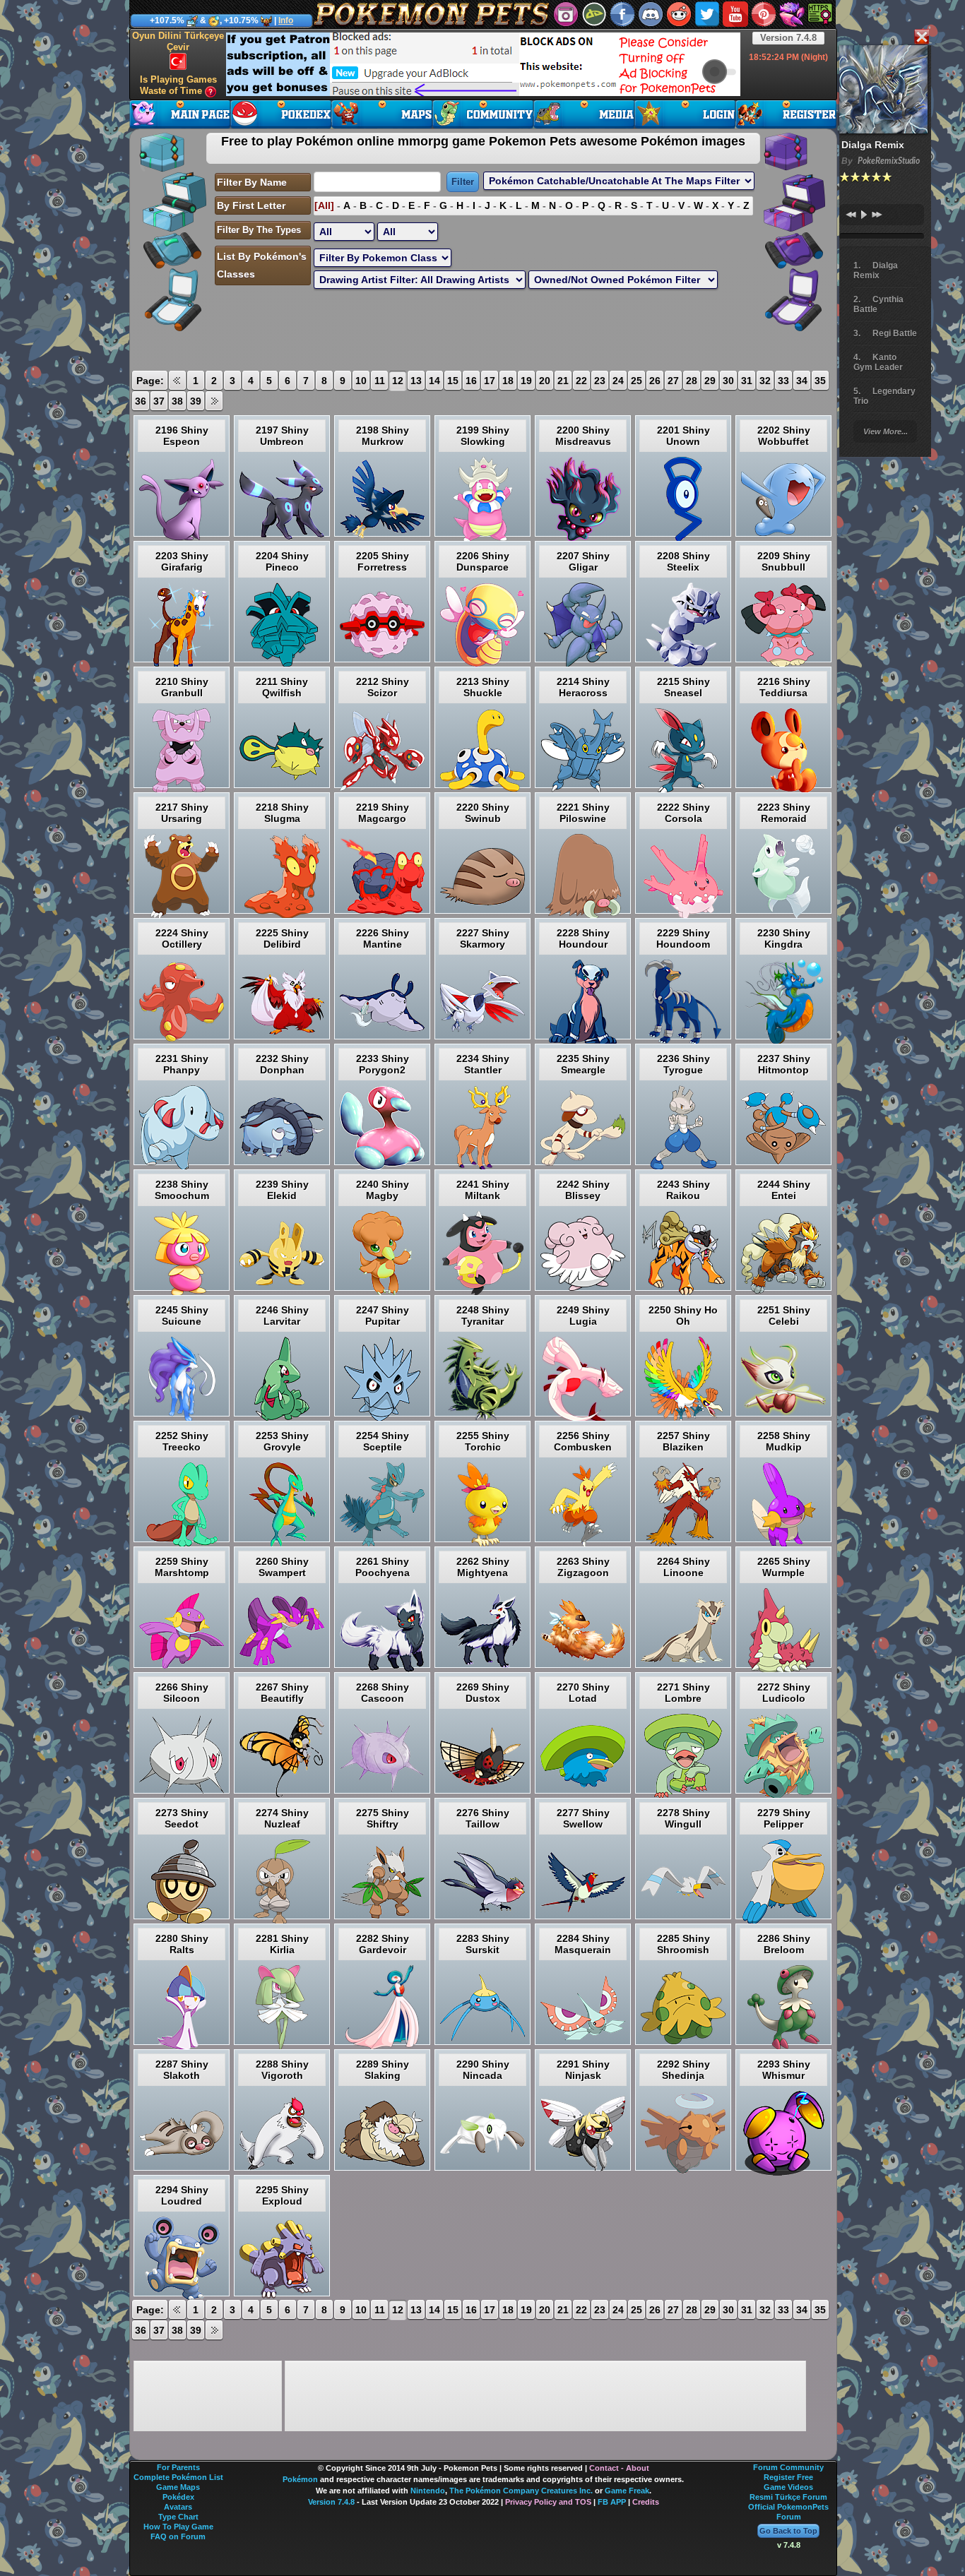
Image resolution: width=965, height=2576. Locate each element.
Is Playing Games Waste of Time (178, 85)
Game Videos (788, 2487)
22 (581, 381)
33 (783, 381)
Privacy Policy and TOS (548, 2502)
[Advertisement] (483, 64)
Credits (646, 2502)
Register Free (788, 2477)
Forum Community (788, 2467)
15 (453, 381)
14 (434, 381)
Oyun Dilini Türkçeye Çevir (178, 41)
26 (655, 381)
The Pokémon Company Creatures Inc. (521, 2491)
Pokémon (300, 2479)
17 (490, 381)
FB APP (612, 2502)
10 (361, 381)
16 (471, 381)
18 (508, 381)
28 (692, 381)
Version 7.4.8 (788, 38)
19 (526, 381)
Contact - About (619, 2468)
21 (563, 381)
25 (637, 381)
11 (380, 381)
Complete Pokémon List (178, 2477)
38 (177, 401)
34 (802, 381)
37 (159, 401)
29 (710, 381)
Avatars (178, 2507)
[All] (324, 205)
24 (618, 381)
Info (286, 20)
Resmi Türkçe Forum (788, 2497)
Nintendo (428, 2491)
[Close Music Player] (921, 38)
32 (765, 381)
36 (141, 401)
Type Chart (178, 2517)
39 (196, 401)
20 (545, 381)
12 (398, 381)
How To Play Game (178, 2527)
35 (820, 381)
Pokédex (178, 2497)
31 (747, 381)
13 (416, 381)
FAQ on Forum (178, 2536)
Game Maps (178, 2487)
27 (673, 381)
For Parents (178, 2467)
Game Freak (627, 2491)
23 (600, 381)
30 (728, 381)
